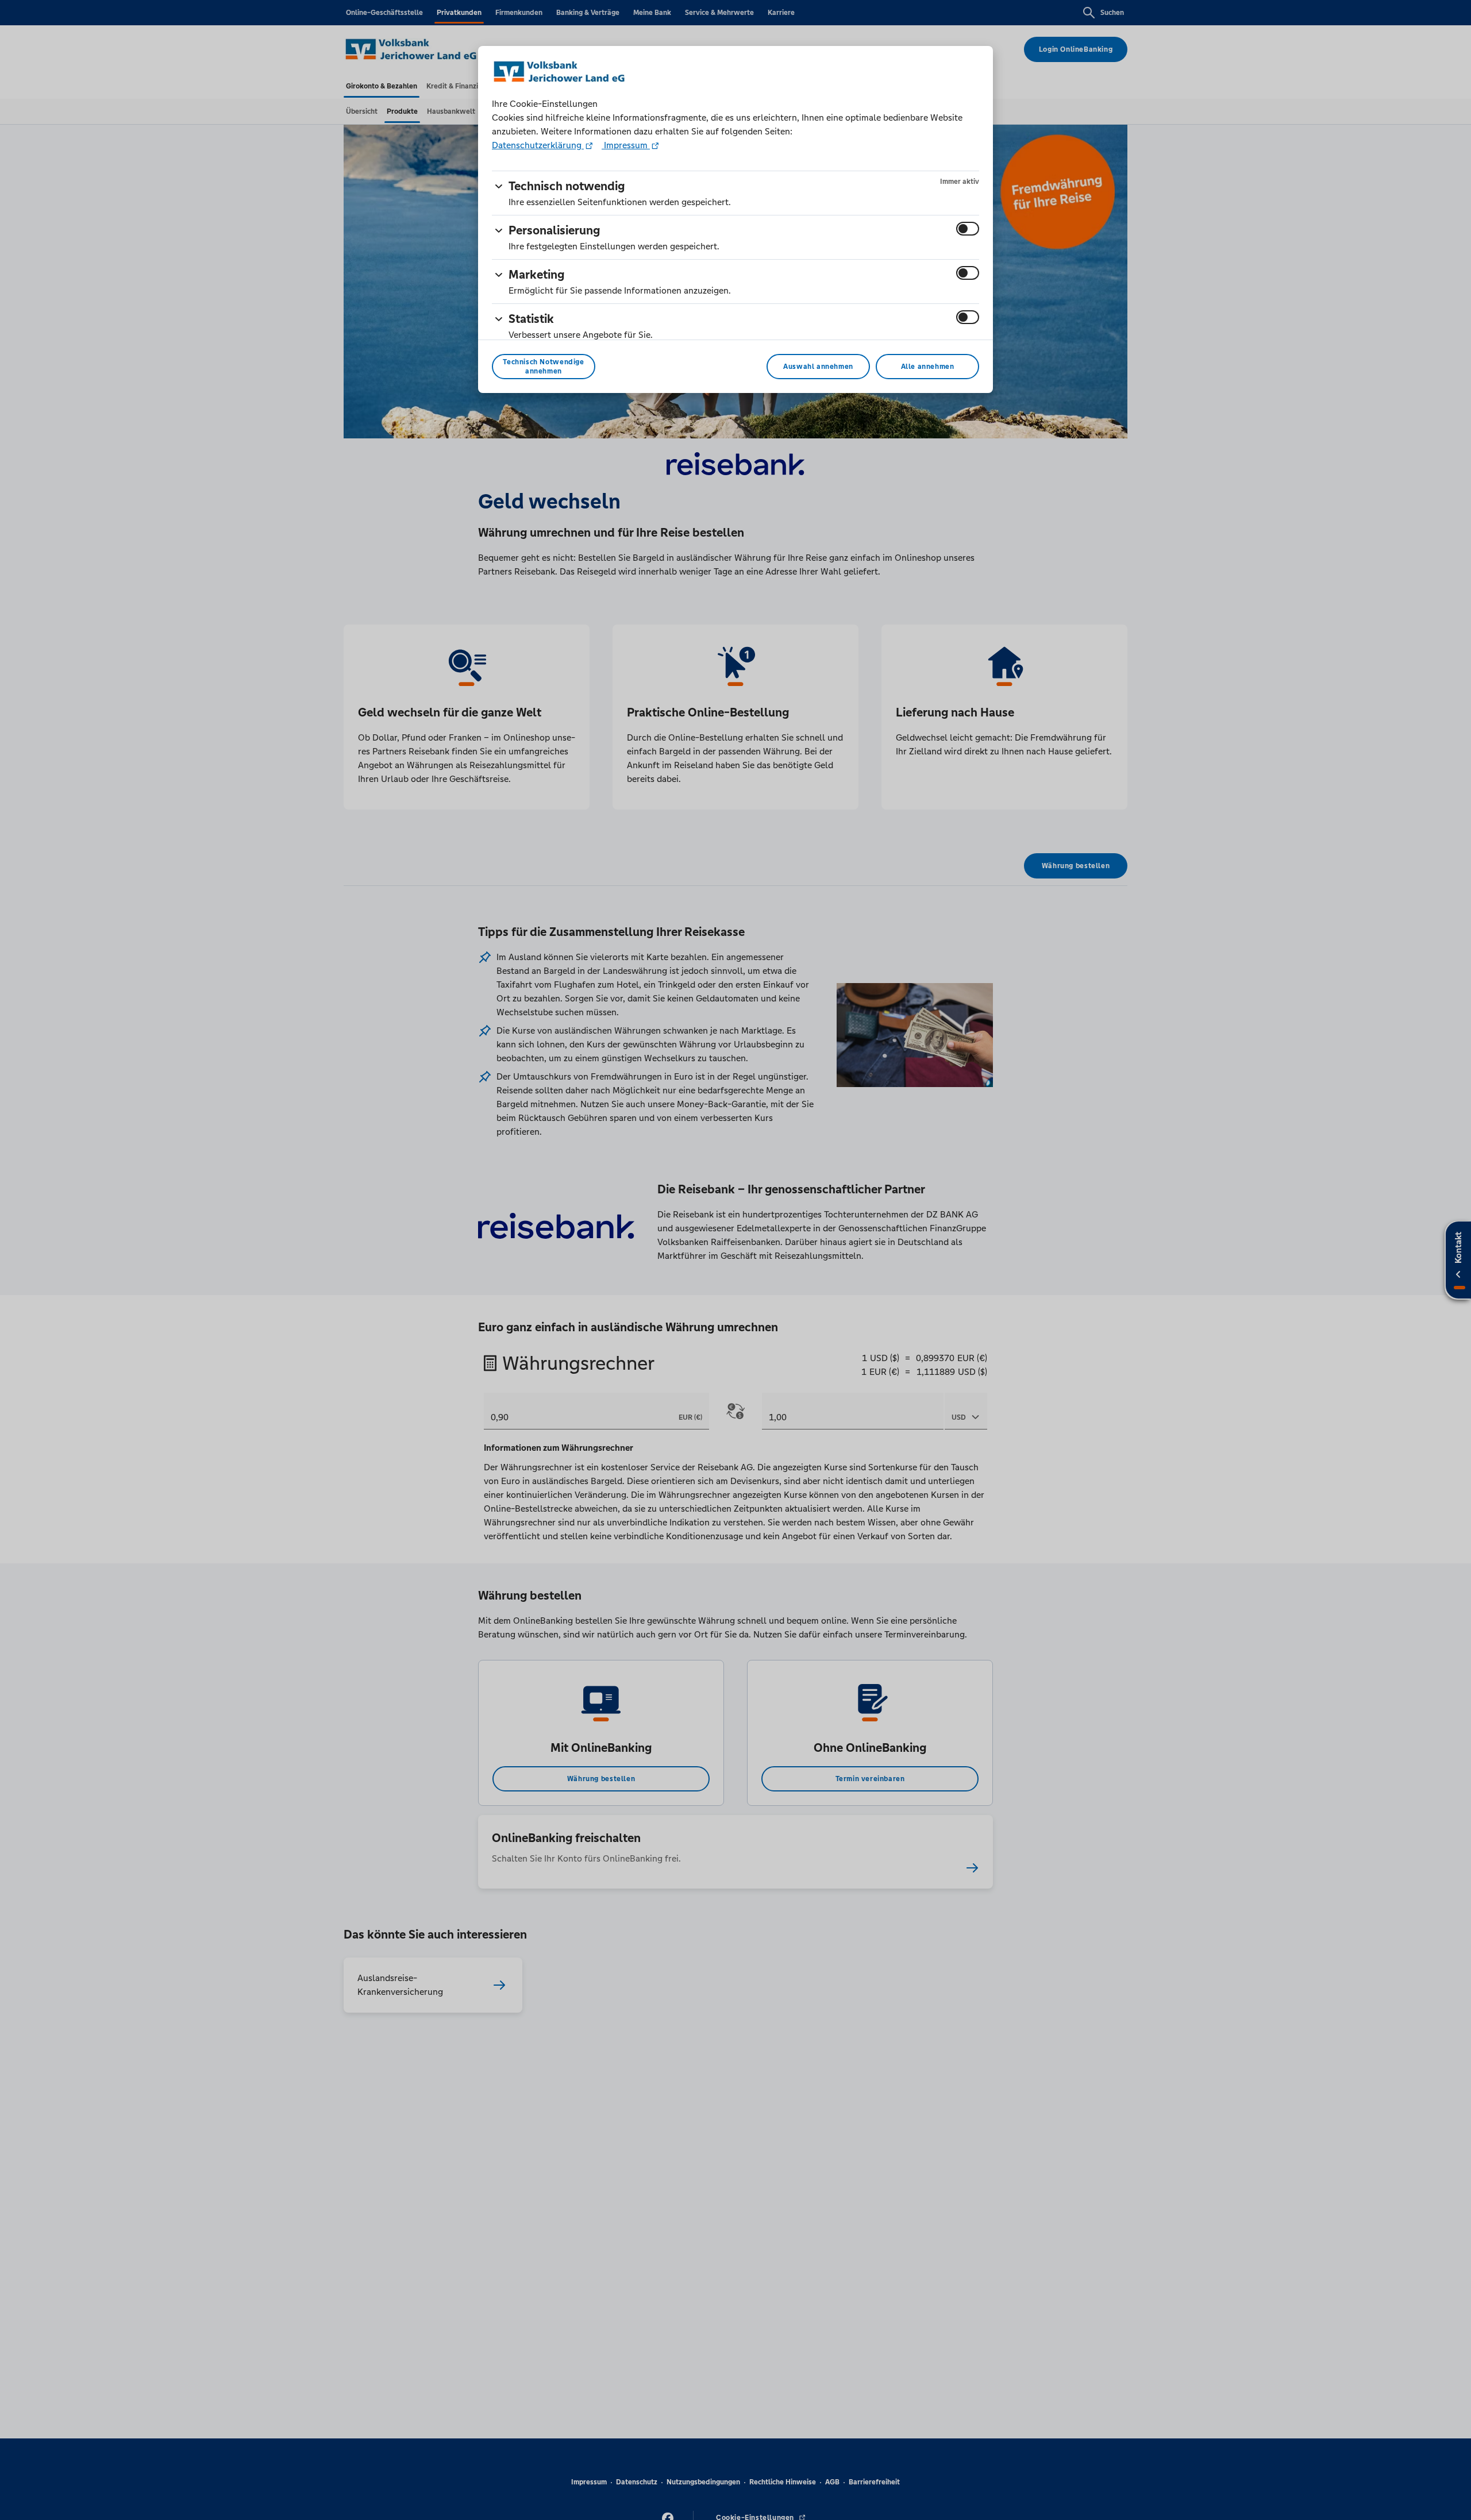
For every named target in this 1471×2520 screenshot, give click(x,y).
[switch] (968, 229)
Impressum (626, 145)
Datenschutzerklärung (538, 145)
